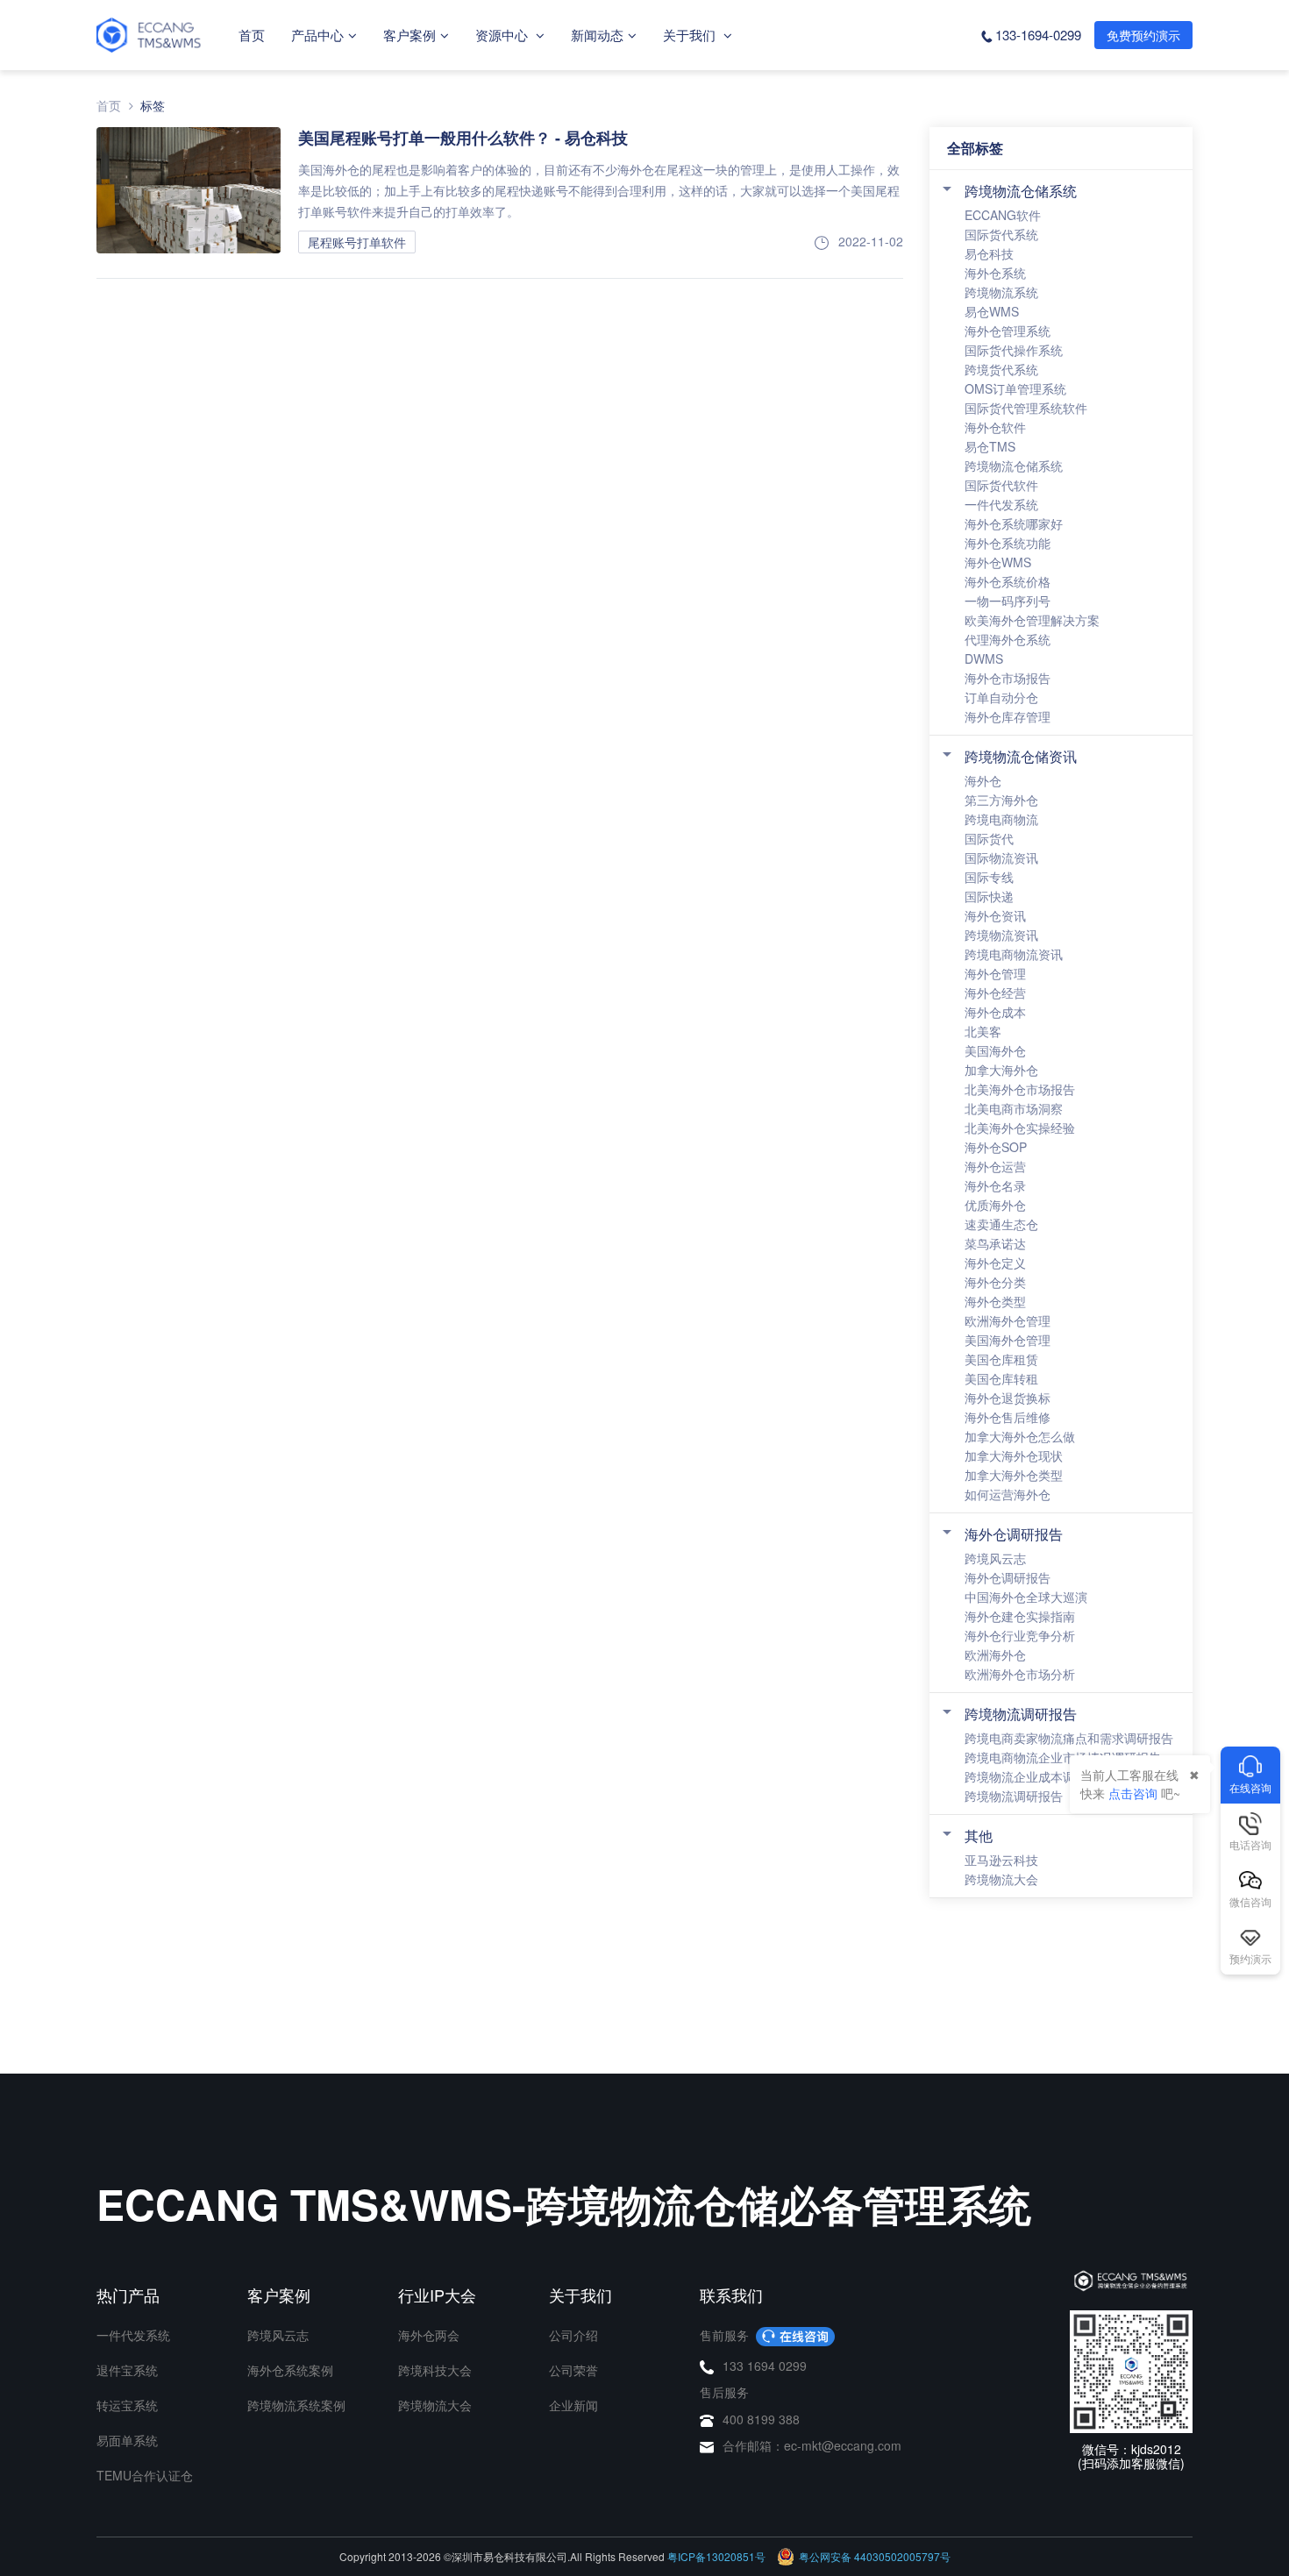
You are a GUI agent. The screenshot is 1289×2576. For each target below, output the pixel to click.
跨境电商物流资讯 (1014, 954)
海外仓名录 (995, 1185)
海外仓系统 (995, 273)
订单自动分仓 (1001, 697)
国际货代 (989, 838)
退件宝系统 (127, 2370)
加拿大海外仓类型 (1014, 1475)
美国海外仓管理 (1008, 1340)
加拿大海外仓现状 (1014, 1455)
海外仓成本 (995, 1012)
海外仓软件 (995, 427)
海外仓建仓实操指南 (1020, 1616)
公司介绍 (573, 2335)
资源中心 (503, 35)
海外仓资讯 (995, 915)
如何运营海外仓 (1008, 1494)
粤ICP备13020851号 (716, 2556)
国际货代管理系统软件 (1026, 408)
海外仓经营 (995, 993)
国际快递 (989, 896)
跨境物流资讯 (1001, 935)
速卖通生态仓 (1001, 1224)
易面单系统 (127, 2440)
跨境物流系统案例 (296, 2405)
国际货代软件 (1001, 485)
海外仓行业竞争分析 (1020, 1635)
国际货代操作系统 (1014, 350)
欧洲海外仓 (995, 1654)
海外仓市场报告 (1008, 678)
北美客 (983, 1031)
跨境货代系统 (1001, 369)
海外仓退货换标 (1008, 1398)
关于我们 (691, 35)
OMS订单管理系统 (1015, 388)
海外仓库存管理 (1008, 716)
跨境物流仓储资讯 (1021, 756)
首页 (252, 35)
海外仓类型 (995, 1301)
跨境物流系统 (1001, 292)
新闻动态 (597, 35)
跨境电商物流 (1001, 819)
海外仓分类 (995, 1282)
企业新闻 (573, 2405)
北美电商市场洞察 (1014, 1108)
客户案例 (409, 35)
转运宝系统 (127, 2405)
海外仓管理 (995, 973)
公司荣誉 (573, 2370)
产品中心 (317, 35)
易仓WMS (992, 311)
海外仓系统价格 (1008, 581)
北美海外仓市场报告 (1020, 1089)
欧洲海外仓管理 (1008, 1320)
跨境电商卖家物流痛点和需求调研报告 (1069, 1738)
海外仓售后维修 (1008, 1417)
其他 (979, 1836)
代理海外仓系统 (1008, 639)
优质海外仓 (995, 1205)
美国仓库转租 (1001, 1378)
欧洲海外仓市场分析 (1020, 1674)
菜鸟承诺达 (995, 1243)
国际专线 (989, 877)
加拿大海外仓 (1001, 1070)
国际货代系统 (1001, 234)
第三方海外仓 (1001, 800)
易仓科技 (989, 253)
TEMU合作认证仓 (145, 2475)
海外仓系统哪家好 (1014, 523)
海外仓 (983, 780)
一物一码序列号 (1008, 601)
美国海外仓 (995, 1050)
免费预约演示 (1143, 35)
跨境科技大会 (435, 2370)
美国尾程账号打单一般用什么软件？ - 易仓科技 (463, 138)
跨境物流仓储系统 (1021, 191)
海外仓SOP (996, 1147)
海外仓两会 (429, 2335)
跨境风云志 (995, 1558)
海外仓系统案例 (290, 2370)
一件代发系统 (1001, 504)
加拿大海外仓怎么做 (1020, 1436)
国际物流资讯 (1001, 857)
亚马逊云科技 (1001, 1860)
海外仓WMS (998, 562)
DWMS (984, 658)
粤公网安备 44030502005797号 (875, 2556)
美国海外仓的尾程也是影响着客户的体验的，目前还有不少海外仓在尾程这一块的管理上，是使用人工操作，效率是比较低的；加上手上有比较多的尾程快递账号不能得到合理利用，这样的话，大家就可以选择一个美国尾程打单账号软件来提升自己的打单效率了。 (599, 190)
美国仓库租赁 (1001, 1359)
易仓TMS (990, 446)
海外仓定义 (995, 1263)
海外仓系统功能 (1008, 543)
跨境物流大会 (1001, 1879)
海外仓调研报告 (1014, 1534)
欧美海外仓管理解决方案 (1032, 620)
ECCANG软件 (1003, 215)
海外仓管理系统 (1008, 331)
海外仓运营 (995, 1166)
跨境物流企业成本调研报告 (1038, 1776)
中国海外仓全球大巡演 (1026, 1597)
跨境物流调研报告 (1021, 1714)
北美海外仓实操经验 (1020, 1128)
